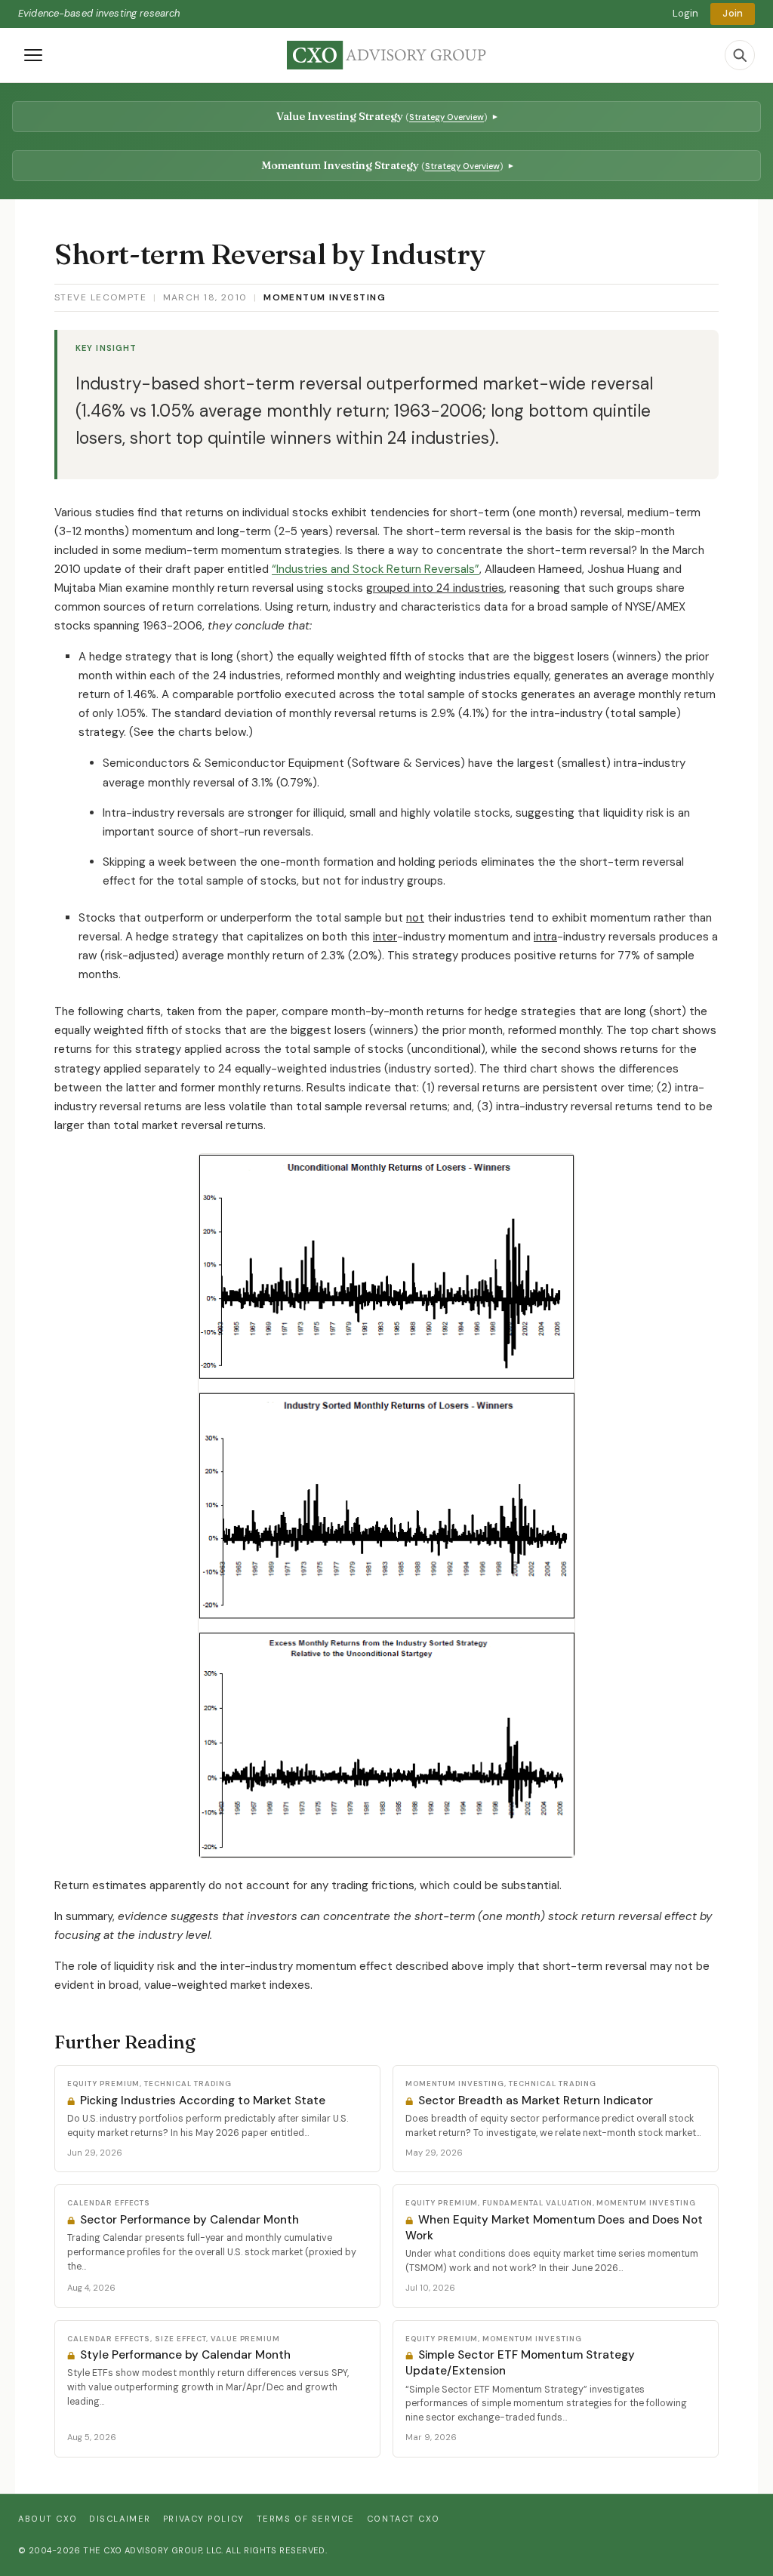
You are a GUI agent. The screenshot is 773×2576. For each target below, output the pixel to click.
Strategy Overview (447, 117)
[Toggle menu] (33, 55)
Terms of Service (306, 2519)
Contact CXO (403, 2519)
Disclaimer (120, 2519)
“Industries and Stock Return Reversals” (376, 569)
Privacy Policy (204, 2519)
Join (733, 13)
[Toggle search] (740, 55)
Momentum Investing (325, 297)
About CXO (48, 2519)
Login (686, 13)
